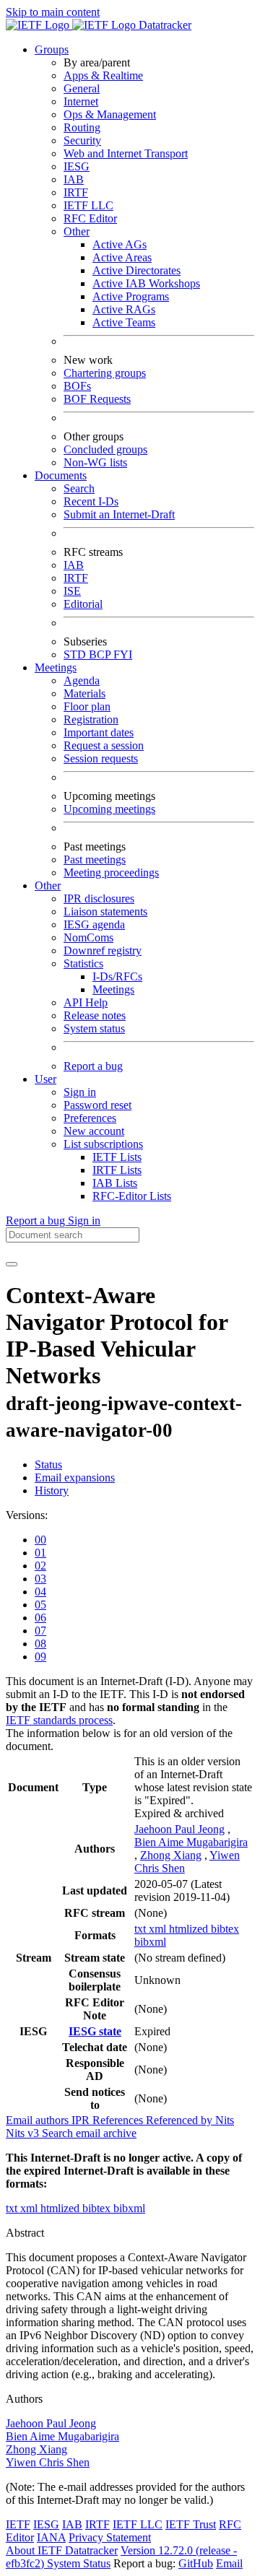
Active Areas (122, 257)
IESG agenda (94, 924)
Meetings (113, 989)
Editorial (83, 604)
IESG (77, 166)
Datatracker (164, 25)
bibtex (225, 1929)
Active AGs (120, 244)
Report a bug (93, 1066)
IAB (74, 179)
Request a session (104, 745)
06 (40, 1618)
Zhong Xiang (171, 1855)
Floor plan (87, 706)
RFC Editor (90, 218)
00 (40, 1540)
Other (77, 231)
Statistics (83, 963)
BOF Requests (97, 399)
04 (40, 1592)
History (52, 1491)
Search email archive (89, 2133)
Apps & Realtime (103, 75)
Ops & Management (110, 114)
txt (142, 1929)
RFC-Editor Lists (132, 1196)
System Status (79, 2563)
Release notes (95, 1015)
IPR (82, 2120)
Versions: (27, 1515)
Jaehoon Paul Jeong (179, 1829)
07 (40, 1631)
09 (40, 1657)
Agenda (82, 680)
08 (40, 1644)
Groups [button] (52, 49)
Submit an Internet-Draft (119, 514)
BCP (101, 654)
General (82, 88)
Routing (82, 127)
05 (40, 1605)
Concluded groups (105, 449)
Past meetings (95, 860)
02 (40, 1566)
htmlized (190, 1929)
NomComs (88, 937)
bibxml (150, 1942)
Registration (91, 719)
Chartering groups (105, 373)
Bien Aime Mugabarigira (191, 1842)
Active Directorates (136, 270)
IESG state (95, 2031)
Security (82, 140)
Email (229, 2563)
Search (79, 488)
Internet (81, 101)
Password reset (97, 1105)
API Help (86, 1002)
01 (40, 1553)
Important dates (99, 732)
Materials (84, 693)
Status (48, 1465)
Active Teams (124, 322)
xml (159, 1929)
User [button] (45, 1079)
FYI (123, 654)
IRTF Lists (117, 1170)
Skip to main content (53, 12)
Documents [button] (61, 475)
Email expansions (75, 1478)
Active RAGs (124, 309)
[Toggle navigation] (12, 1264)
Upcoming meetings (109, 809)
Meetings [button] (56, 667)
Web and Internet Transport (126, 153)
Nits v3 (24, 2133)
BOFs (77, 386)
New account (94, 1131)
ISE (72, 591)
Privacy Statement (110, 2537)
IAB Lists (115, 1183)
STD (76, 654)
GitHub (196, 2563)
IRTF (76, 192)
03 (40, 1579)
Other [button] (48, 885)
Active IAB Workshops (146, 283)
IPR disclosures (99, 898)
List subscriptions (103, 1144)
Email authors (39, 2120)
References (119, 2120)
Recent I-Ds (91, 501)
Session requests (101, 758)
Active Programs (131, 296)
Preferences (90, 1118)
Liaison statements (105, 911)
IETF (18, 2524)
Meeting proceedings (111, 873)
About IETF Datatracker (62, 2550)
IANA (51, 2537)
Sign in (80, 1092)
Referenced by (181, 2120)
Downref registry (103, 950)
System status (94, 1028)
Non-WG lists (95, 462)
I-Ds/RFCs (117, 976)
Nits (225, 2120)
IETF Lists (117, 1157)
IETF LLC (88, 205)
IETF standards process (59, 1720)
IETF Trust (191, 2524)
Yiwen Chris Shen (48, 2462)
